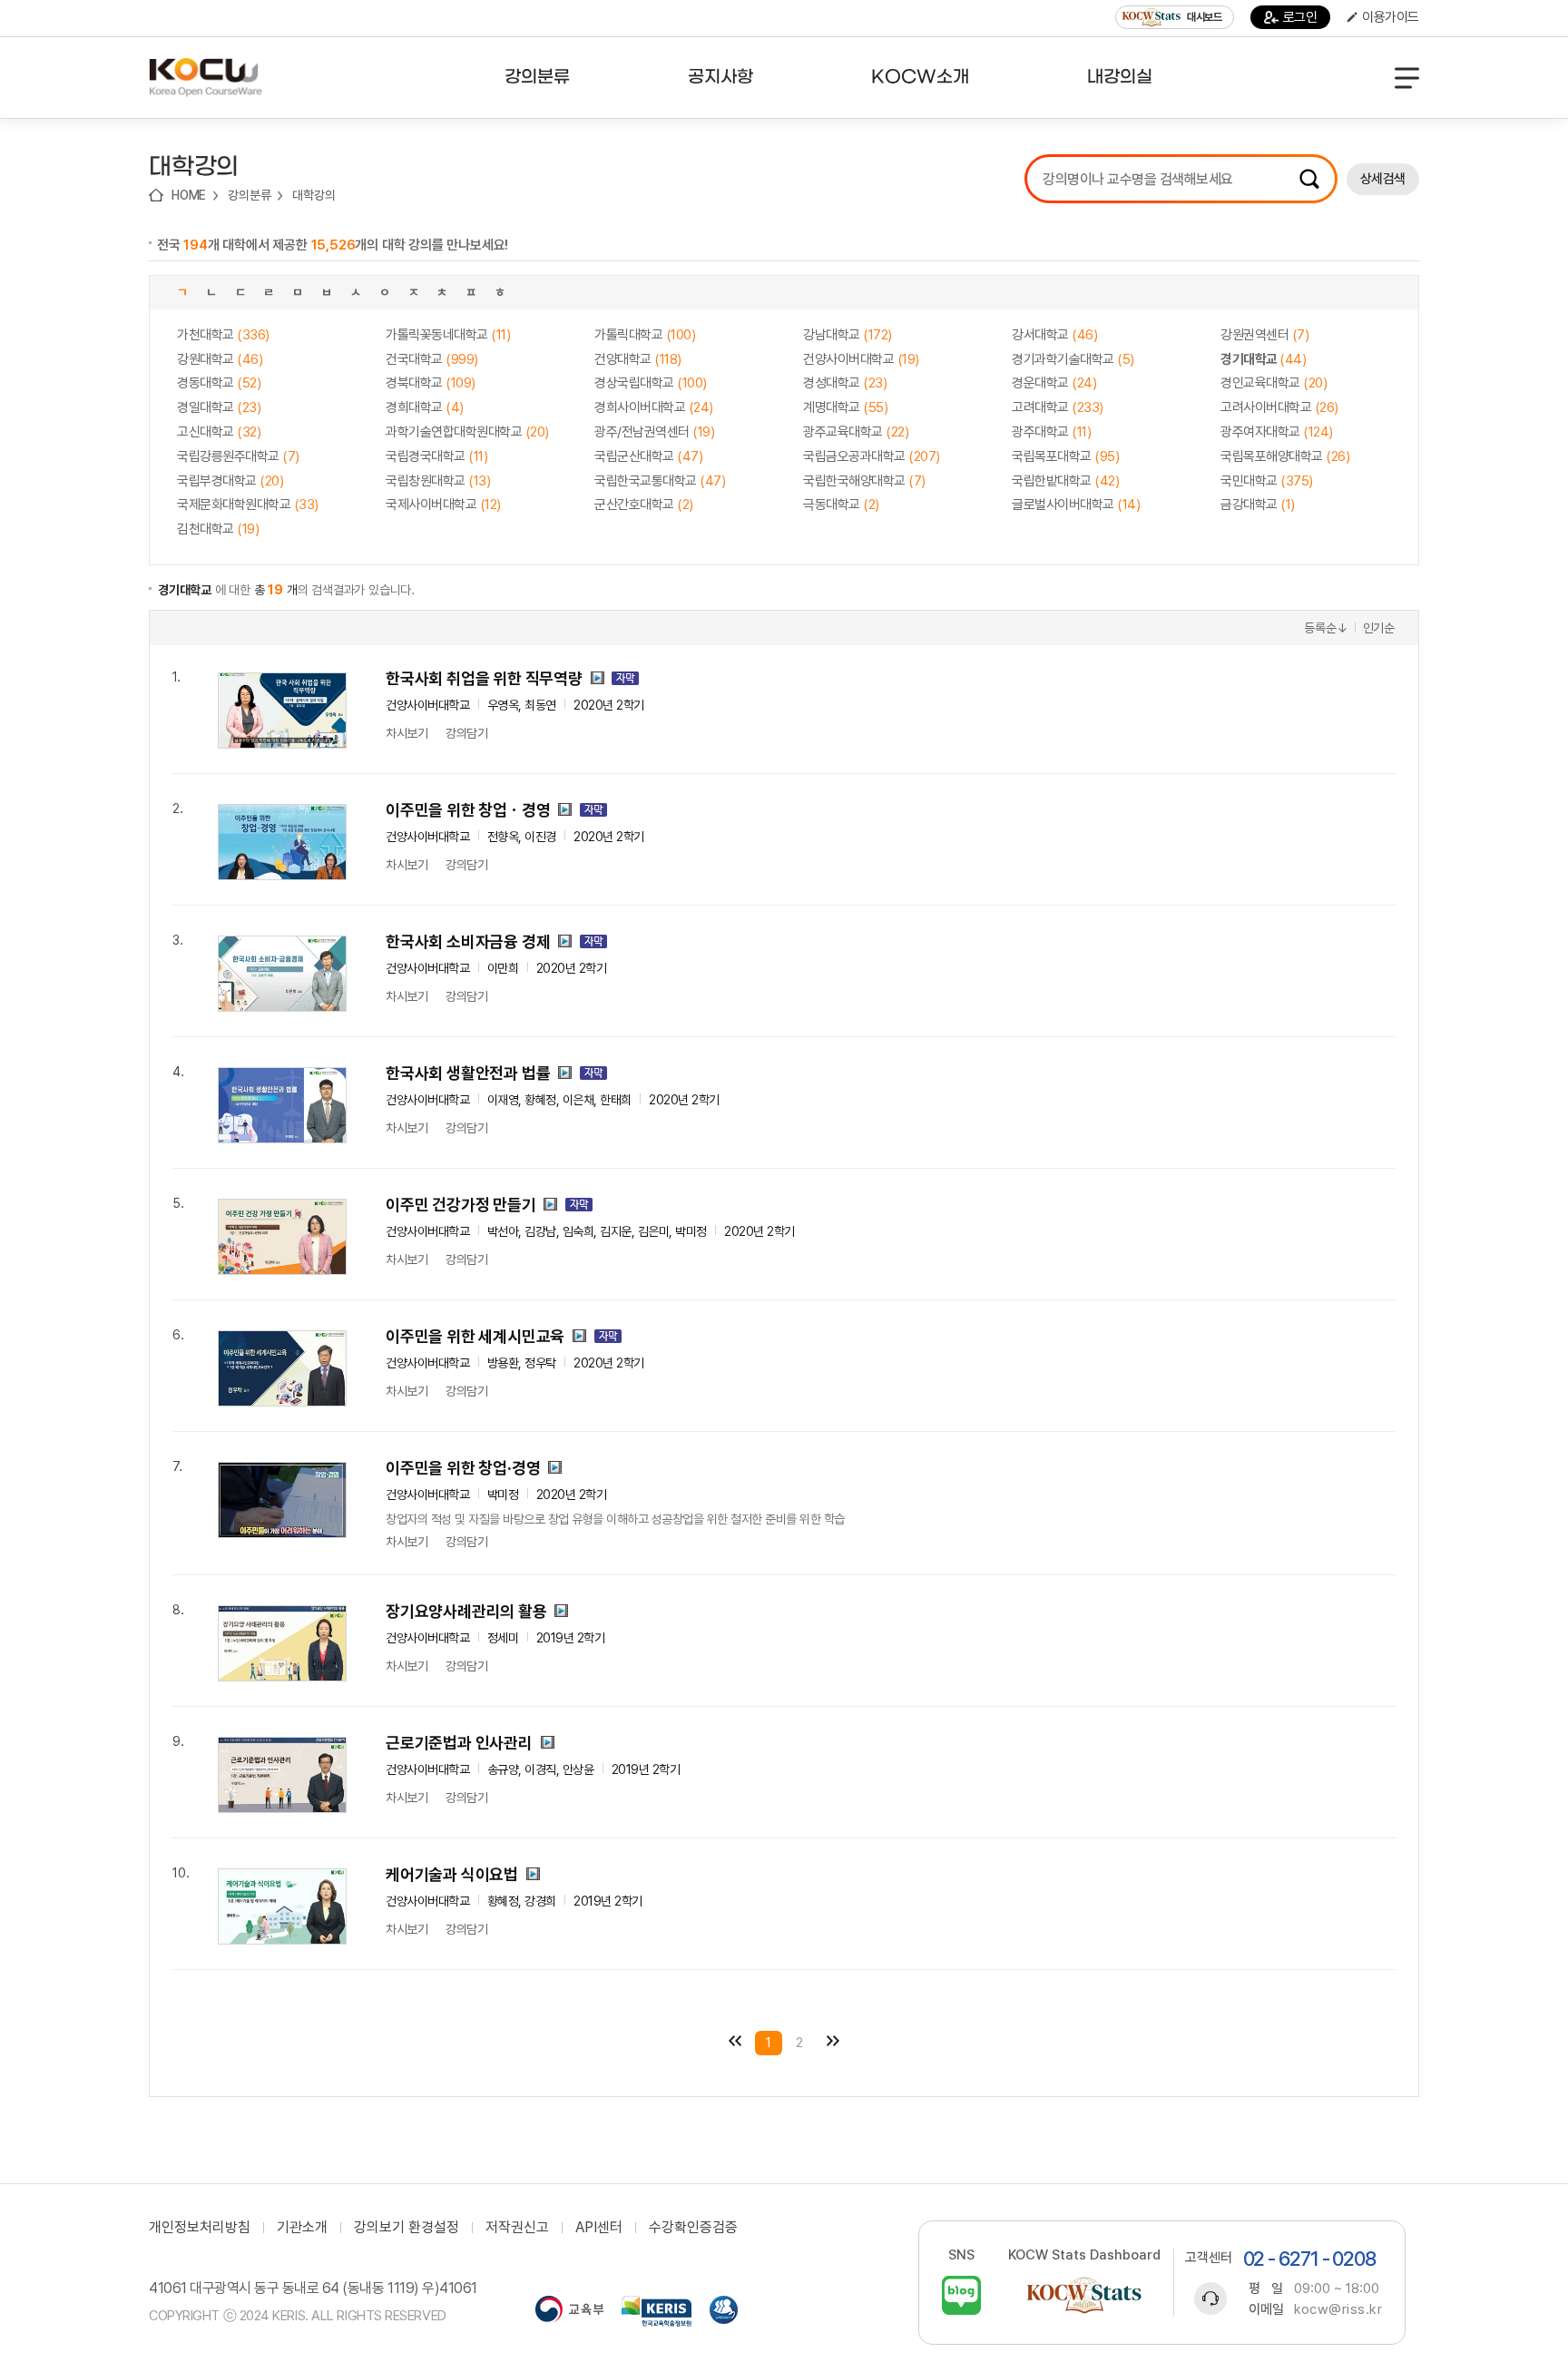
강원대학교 (220, 359)
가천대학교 (223, 335)
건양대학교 (638, 359)
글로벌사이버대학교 (1076, 505)
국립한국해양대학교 (864, 481)
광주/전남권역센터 (654, 432)
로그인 (1300, 17)
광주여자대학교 (1277, 432)
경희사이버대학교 (654, 407)
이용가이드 (1391, 17)
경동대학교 (219, 383)
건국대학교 (432, 359)
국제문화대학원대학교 (248, 505)
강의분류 (249, 195)
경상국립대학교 (651, 383)
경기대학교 (1263, 359)
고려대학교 (1058, 407)
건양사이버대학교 (861, 359)
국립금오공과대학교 (872, 456)
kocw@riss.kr (1338, 2309)
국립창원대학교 (438, 481)
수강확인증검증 (693, 2228)
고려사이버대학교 (1279, 407)
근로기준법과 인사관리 (459, 1743)
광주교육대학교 (856, 432)
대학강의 (314, 195)
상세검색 (1383, 179)
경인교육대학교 (1274, 383)
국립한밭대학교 (1065, 481)
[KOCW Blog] (961, 2295)
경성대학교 (845, 383)
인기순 (1379, 628)
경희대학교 (425, 407)
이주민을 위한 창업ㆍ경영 (468, 810)
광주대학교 (1051, 432)
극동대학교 (841, 505)
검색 (1309, 179)
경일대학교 (219, 407)
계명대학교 (845, 407)
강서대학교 (1054, 335)
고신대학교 (219, 432)
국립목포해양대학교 (1285, 456)
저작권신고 (517, 2228)
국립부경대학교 (230, 481)
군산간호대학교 (644, 505)
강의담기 (466, 733)
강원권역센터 (1264, 335)
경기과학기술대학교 (1073, 359)
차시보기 (407, 733)
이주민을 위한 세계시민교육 (475, 1336)
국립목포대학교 (1065, 456)
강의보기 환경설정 (407, 2228)
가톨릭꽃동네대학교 (448, 335)
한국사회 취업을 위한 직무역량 (484, 678)
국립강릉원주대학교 (238, 456)
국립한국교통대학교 (660, 481)
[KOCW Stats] (1084, 2295)
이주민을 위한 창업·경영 (463, 1468)
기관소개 (302, 2228)
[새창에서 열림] (569, 2311)
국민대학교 (1267, 481)
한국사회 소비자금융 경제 (468, 941)
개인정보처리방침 (200, 2228)
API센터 (599, 2228)
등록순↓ (1326, 628)
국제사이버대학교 (443, 505)
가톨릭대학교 (645, 335)
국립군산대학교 (648, 456)
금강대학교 (1258, 505)
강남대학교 (848, 335)
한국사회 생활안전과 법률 (468, 1073)
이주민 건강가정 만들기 (461, 1205)
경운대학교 (1054, 383)
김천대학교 (218, 529)
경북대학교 (431, 383)
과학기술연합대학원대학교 (467, 432)
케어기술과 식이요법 (452, 1874)
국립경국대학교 (436, 456)
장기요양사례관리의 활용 (466, 1611)
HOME (189, 195)
